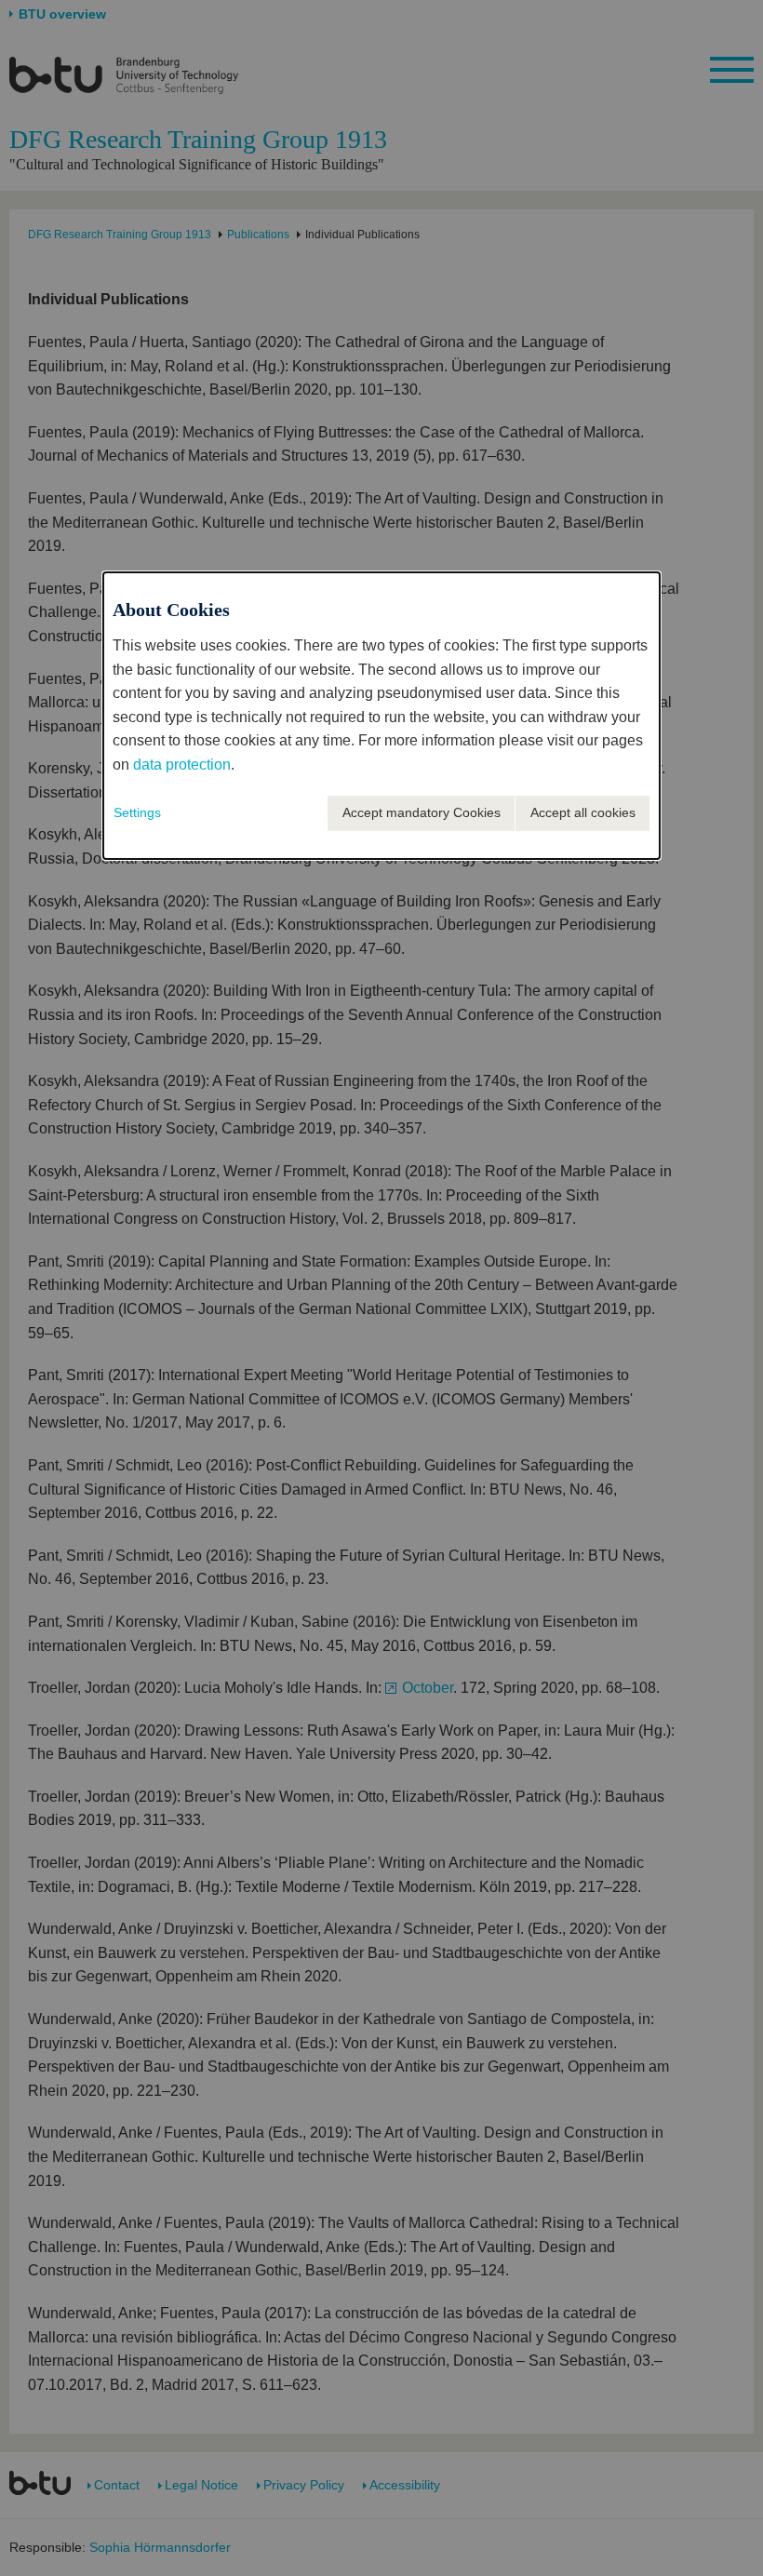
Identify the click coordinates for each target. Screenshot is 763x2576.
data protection (182, 765)
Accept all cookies (583, 812)
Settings (137, 812)
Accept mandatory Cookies (422, 812)
